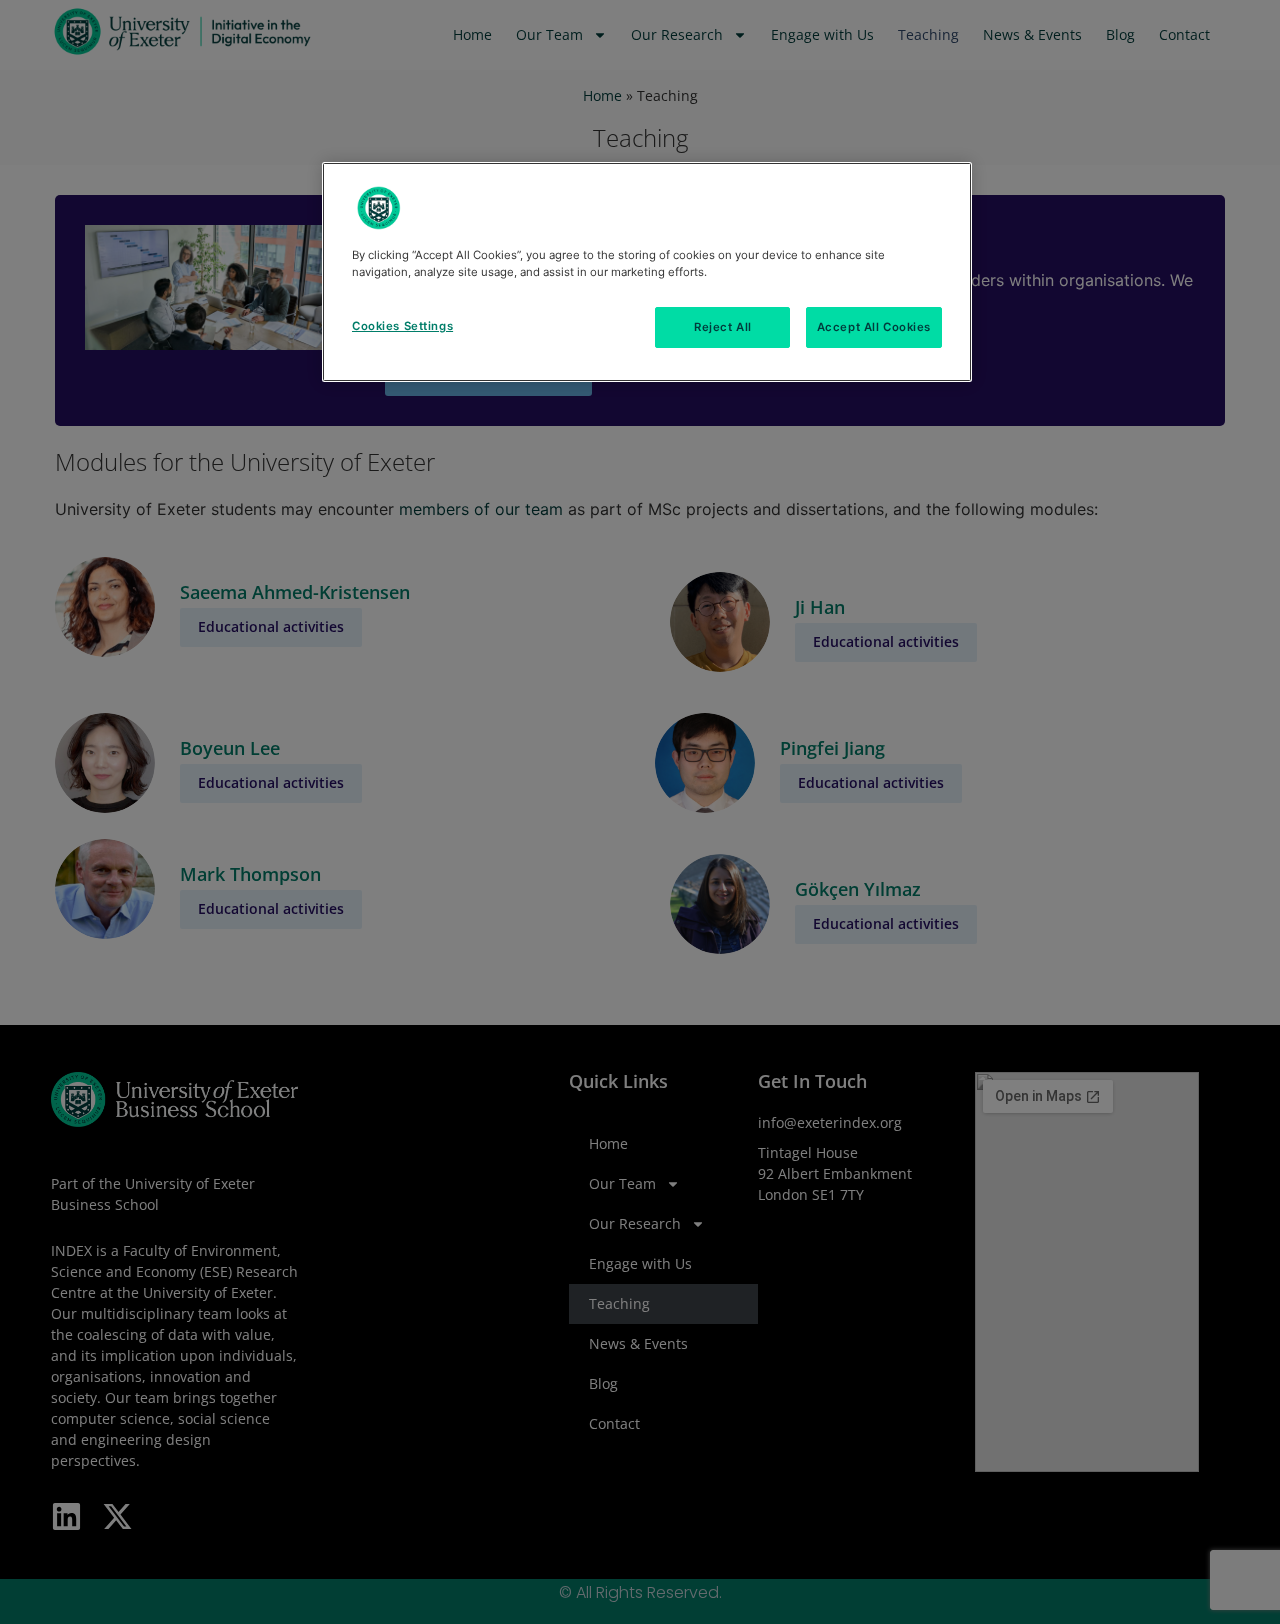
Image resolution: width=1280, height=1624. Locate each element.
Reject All (723, 327)
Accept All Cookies (874, 327)
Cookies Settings (402, 326)
